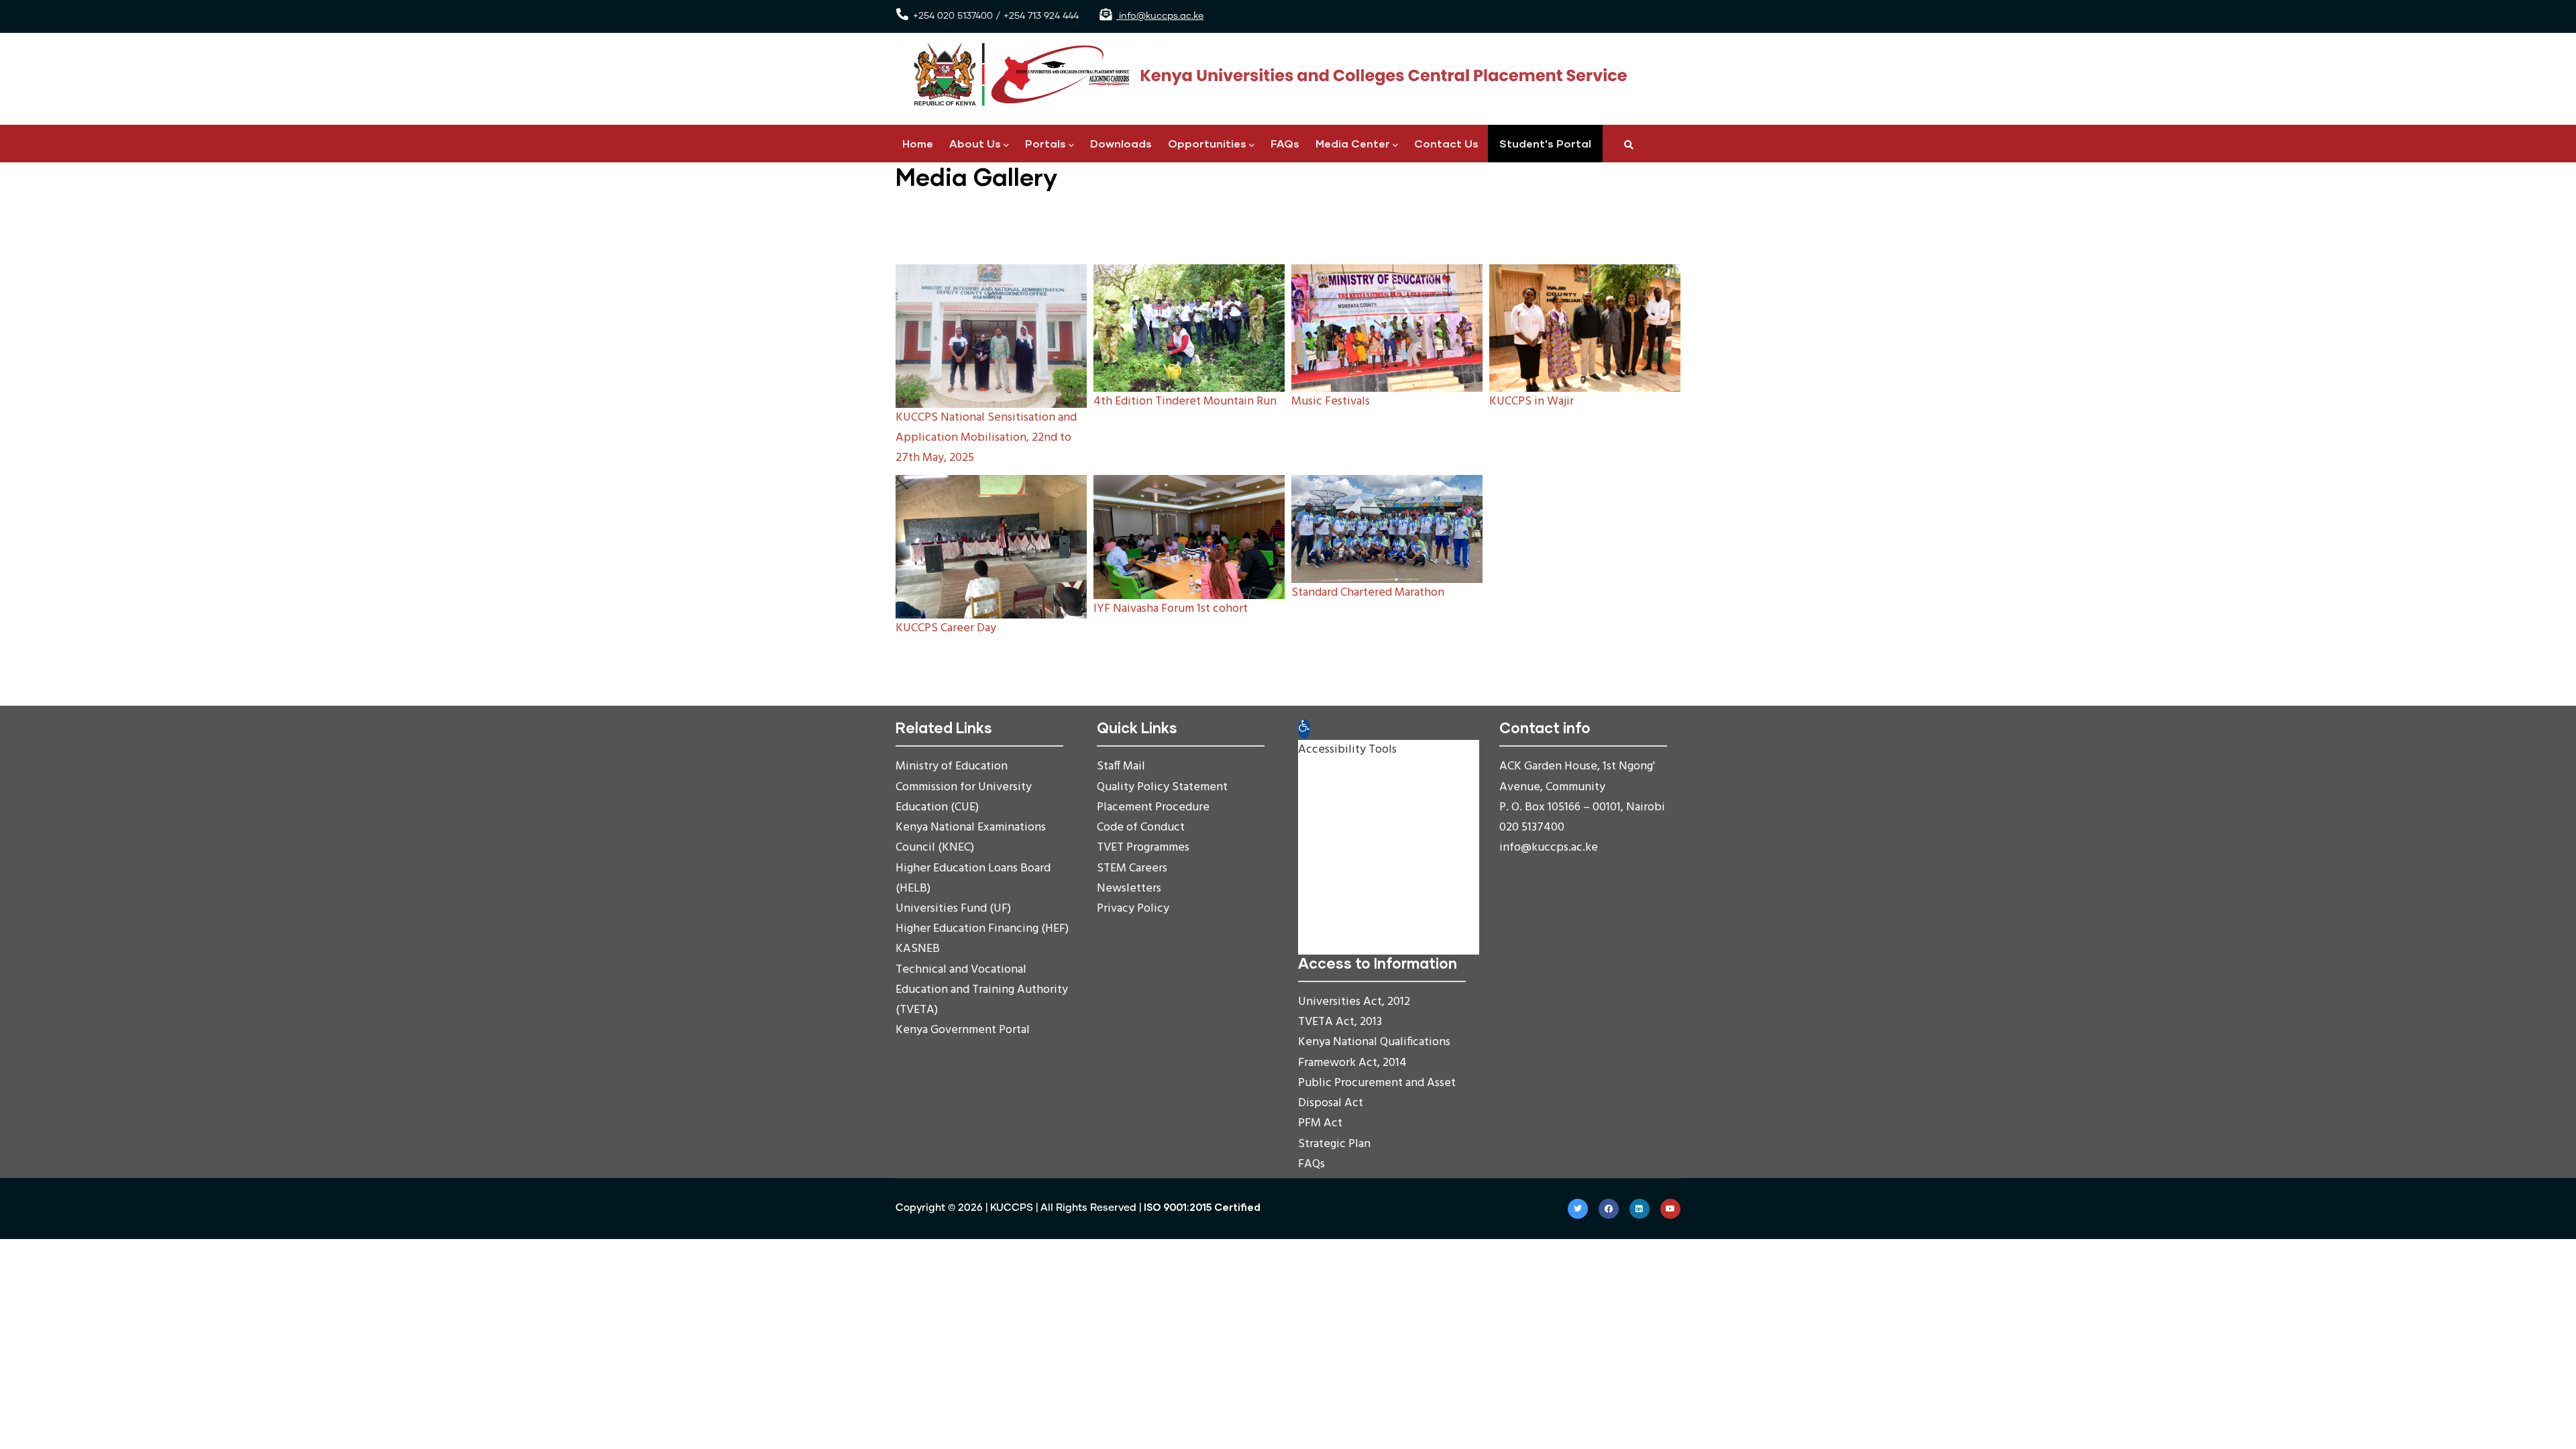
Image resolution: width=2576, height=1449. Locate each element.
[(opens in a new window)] (1578, 1209)
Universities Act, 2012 (1354, 1002)
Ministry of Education (952, 766)
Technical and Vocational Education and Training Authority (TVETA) (982, 990)
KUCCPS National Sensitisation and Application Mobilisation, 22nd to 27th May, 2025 (986, 438)
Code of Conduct (1141, 827)
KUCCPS (1012, 1208)
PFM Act (1320, 1123)
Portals (1045, 143)
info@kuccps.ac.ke (1160, 16)
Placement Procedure (1153, 807)
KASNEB (918, 949)
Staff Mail (1121, 766)
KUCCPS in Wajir (1532, 401)
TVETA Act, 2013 (1340, 1022)
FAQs (1285, 143)
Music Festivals (1331, 401)
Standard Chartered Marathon (1368, 593)
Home (918, 143)
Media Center (1353, 143)
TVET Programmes (1143, 848)
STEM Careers (1132, 868)
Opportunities (1207, 143)
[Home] (1265, 75)
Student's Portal (1545, 143)
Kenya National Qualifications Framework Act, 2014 (1374, 1052)
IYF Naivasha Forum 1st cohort (1171, 609)
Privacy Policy (1133, 909)
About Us (975, 143)
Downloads (1121, 143)
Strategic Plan (1334, 1144)
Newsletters (1129, 889)
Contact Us (1446, 143)
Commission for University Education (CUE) (964, 797)
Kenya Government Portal (963, 1030)
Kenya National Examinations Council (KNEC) (971, 838)
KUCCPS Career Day (946, 628)
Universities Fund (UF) (953, 909)
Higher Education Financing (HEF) (982, 929)
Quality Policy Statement (1162, 787)
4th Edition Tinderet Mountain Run (1185, 401)
